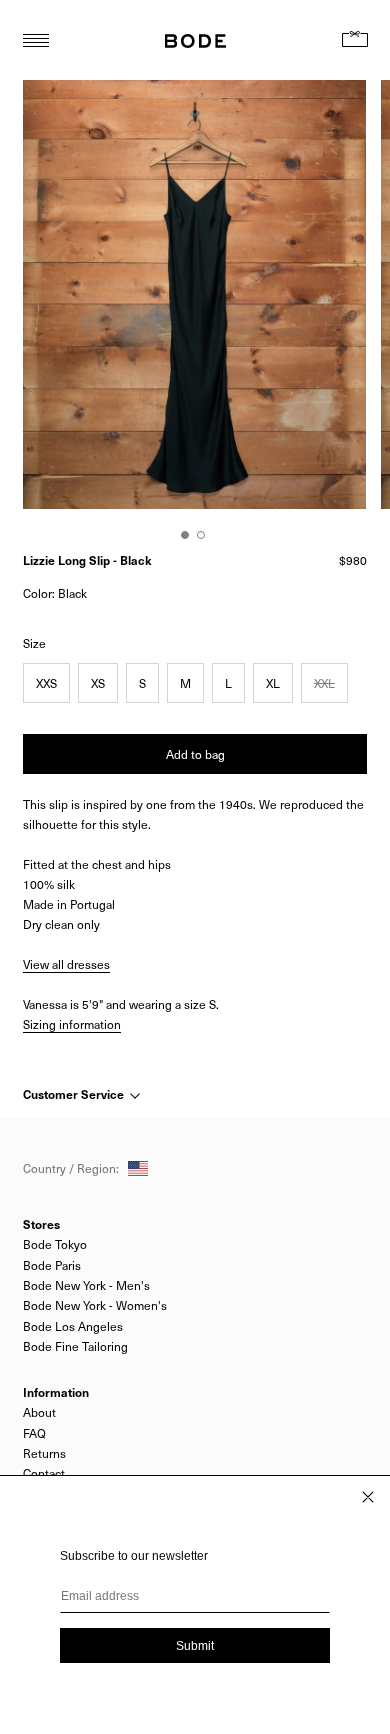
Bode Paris (52, 1265)
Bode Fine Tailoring (75, 1346)
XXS (46, 683)
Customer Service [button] (75, 1094)
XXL (324, 683)
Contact (44, 1473)
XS (98, 683)
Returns (44, 1453)
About (39, 1412)
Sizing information (72, 1024)
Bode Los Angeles (73, 1326)
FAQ (34, 1433)
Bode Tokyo (55, 1244)
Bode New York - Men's (86, 1285)
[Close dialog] (368, 1497)
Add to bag (195, 754)
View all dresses (66, 964)
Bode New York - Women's (95, 1305)
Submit (195, 1646)
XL (273, 683)
